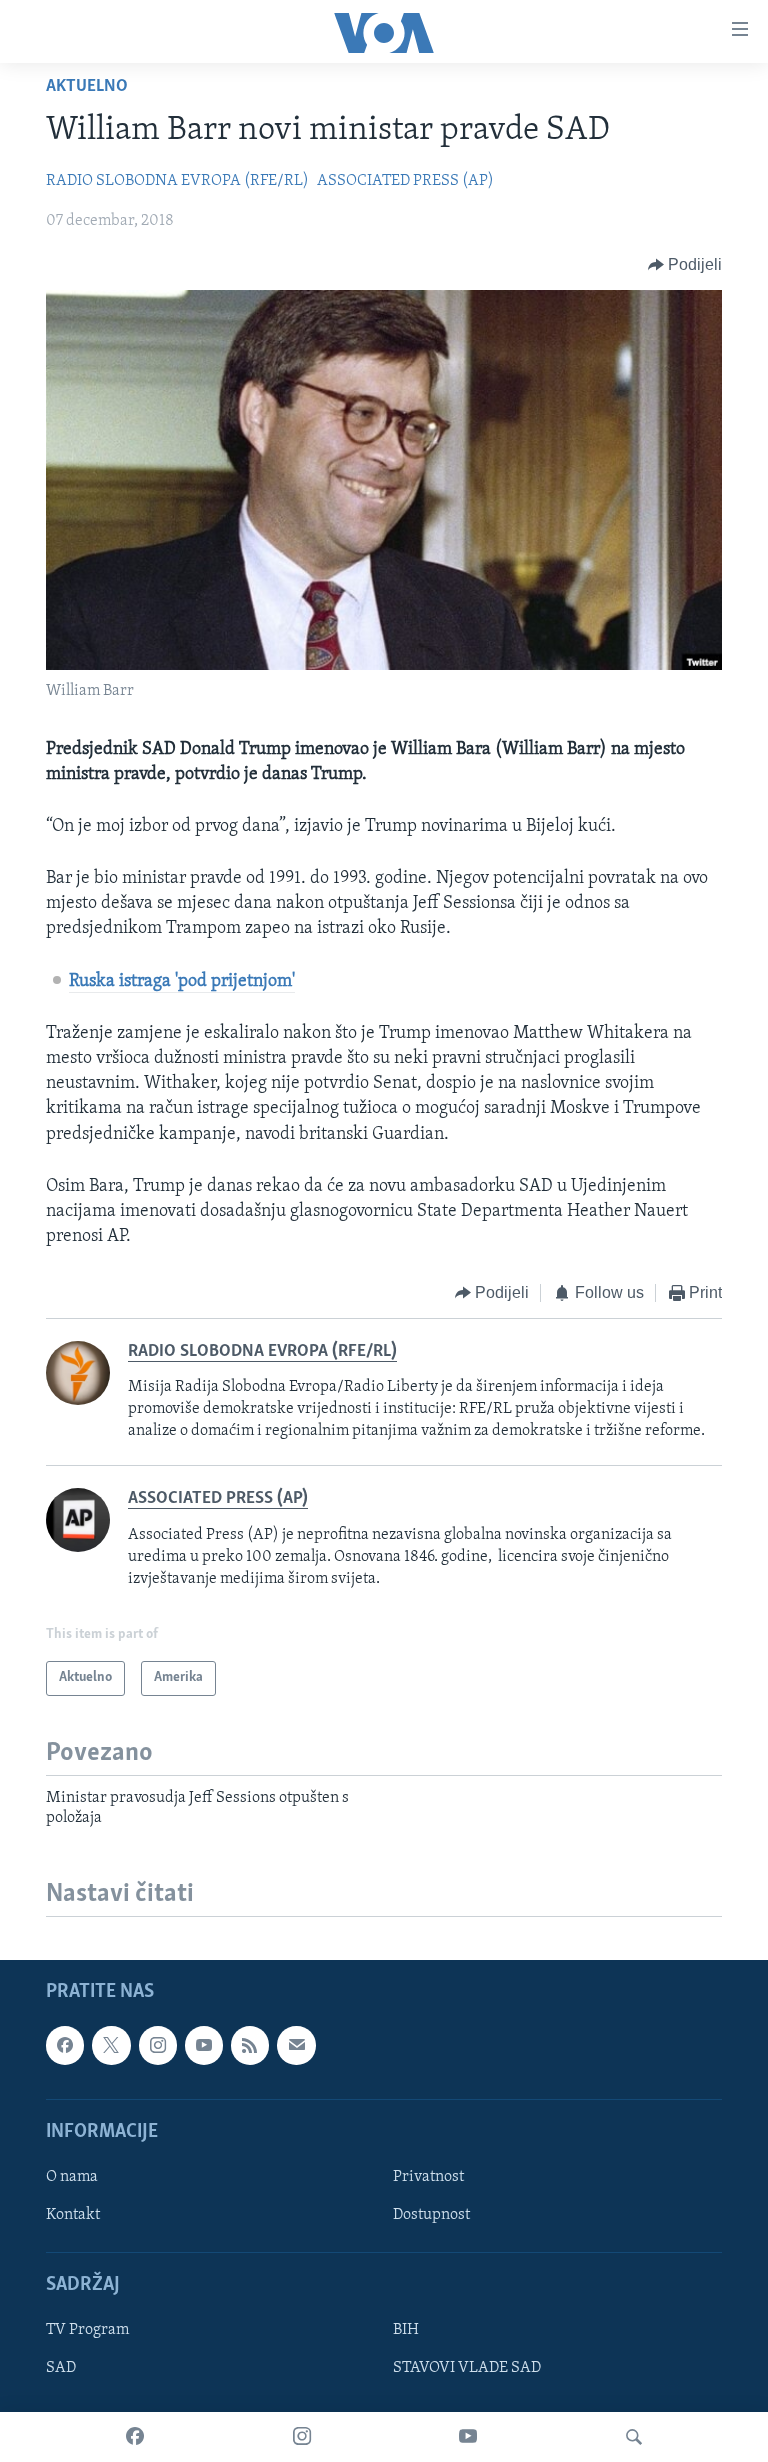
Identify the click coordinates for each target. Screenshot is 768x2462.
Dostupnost (431, 2215)
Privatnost (428, 2177)
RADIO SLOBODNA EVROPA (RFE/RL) (177, 181)
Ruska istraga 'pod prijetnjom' (182, 982)
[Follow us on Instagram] (158, 2046)
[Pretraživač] (634, 2437)
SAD (61, 2369)
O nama (72, 2177)
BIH (406, 2331)
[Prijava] (296, 2046)
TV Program (87, 2331)
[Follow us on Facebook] (65, 2046)
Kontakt (73, 2215)
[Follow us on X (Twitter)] (111, 2046)
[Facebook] (135, 2437)
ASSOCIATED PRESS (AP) (405, 181)
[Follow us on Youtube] (204, 2046)
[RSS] (250, 2046)
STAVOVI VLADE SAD (467, 2369)
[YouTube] (468, 2437)
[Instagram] (302, 2437)
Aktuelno (87, 87)
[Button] (685, 265)
